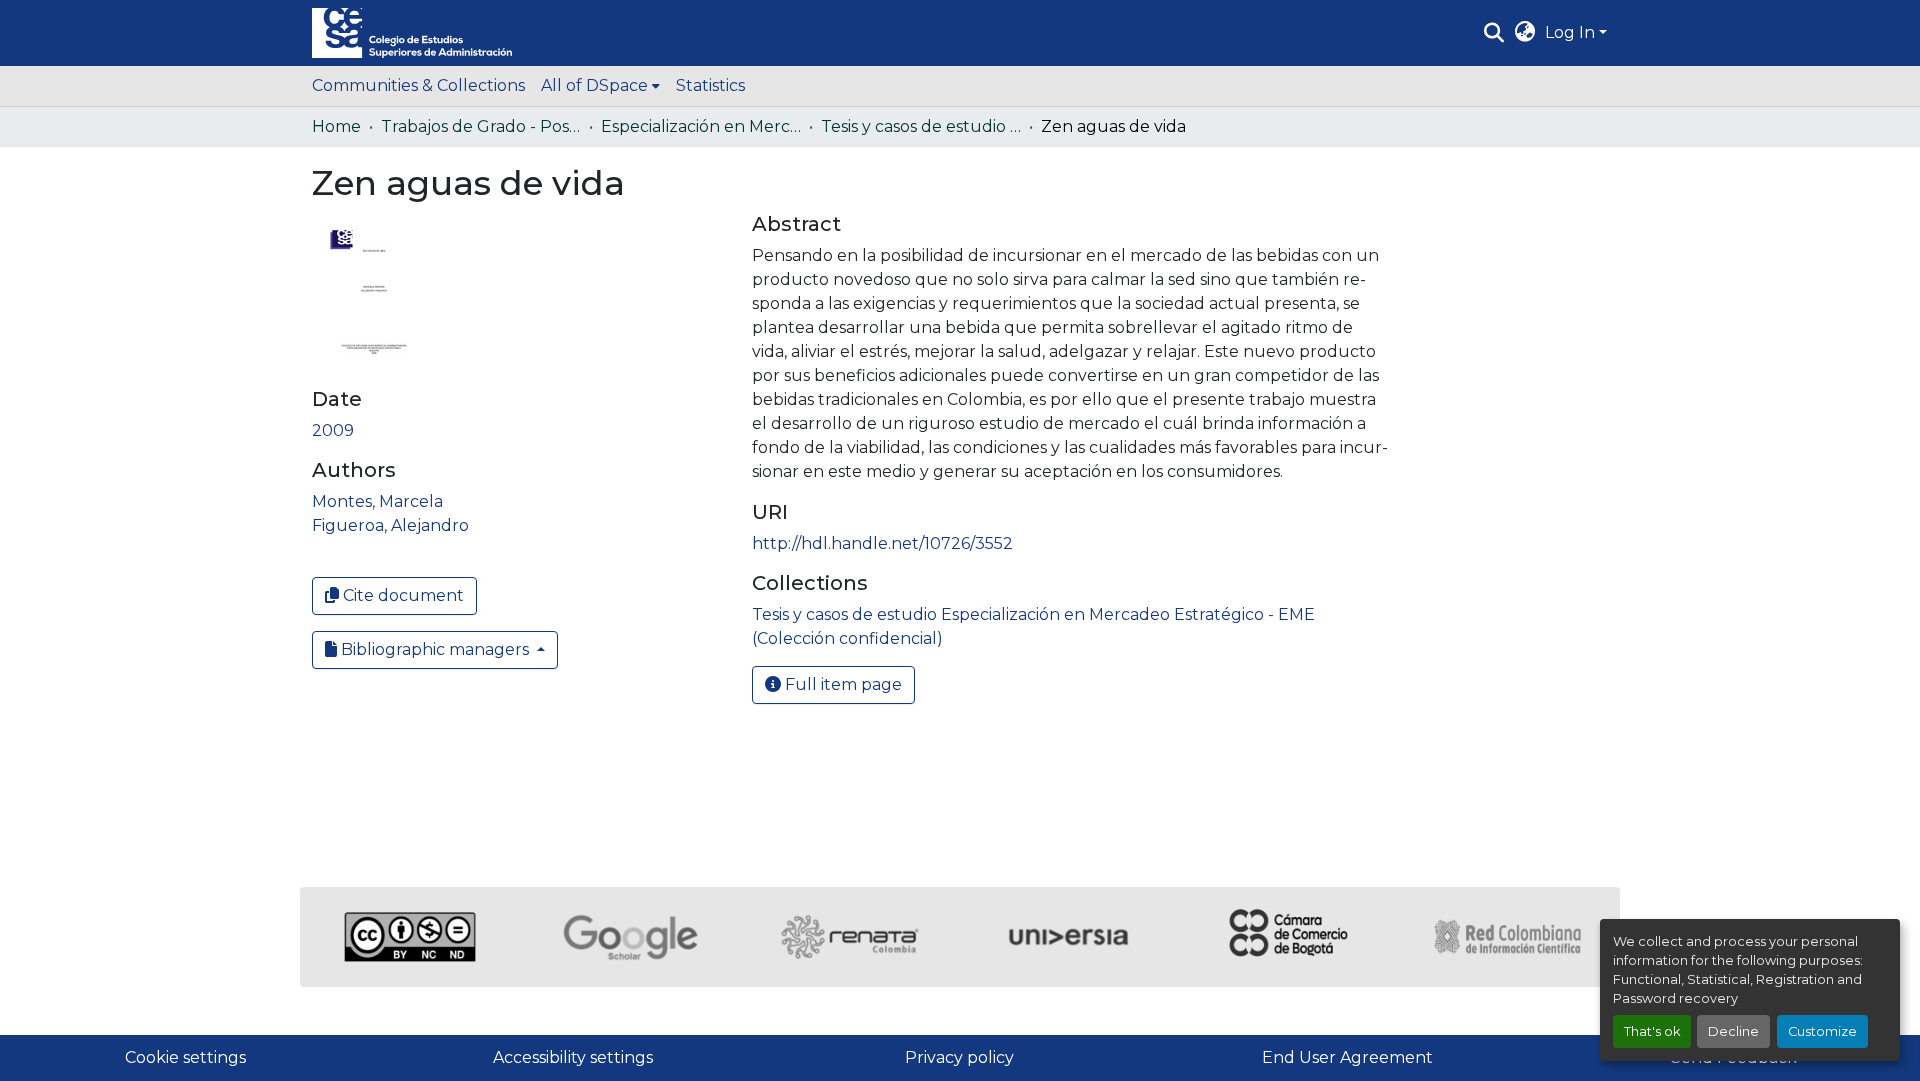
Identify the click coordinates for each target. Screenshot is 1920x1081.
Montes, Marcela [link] (377, 501)
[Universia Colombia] (1070, 937)
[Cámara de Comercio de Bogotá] (1290, 937)
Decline (1733, 1031)
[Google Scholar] (630, 937)
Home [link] (336, 126)
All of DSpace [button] (594, 85)
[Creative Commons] (410, 937)
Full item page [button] (841, 684)
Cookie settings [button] (185, 1057)
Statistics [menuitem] (710, 85)
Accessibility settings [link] (573, 1057)
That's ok (1652, 1031)
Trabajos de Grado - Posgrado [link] (481, 126)
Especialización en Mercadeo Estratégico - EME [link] (701, 126)
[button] (412, 33)
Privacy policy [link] (959, 1057)
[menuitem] (600, 86)
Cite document (401, 595)
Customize (1822, 1031)
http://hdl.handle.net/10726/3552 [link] (882, 543)
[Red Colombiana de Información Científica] (1510, 937)
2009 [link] (333, 430)
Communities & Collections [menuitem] (418, 85)
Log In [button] (1572, 32)
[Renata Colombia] (850, 937)
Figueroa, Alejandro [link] (390, 525)
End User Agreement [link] (1347, 1057)
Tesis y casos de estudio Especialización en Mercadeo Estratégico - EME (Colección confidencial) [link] (921, 126)
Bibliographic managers (435, 649)
